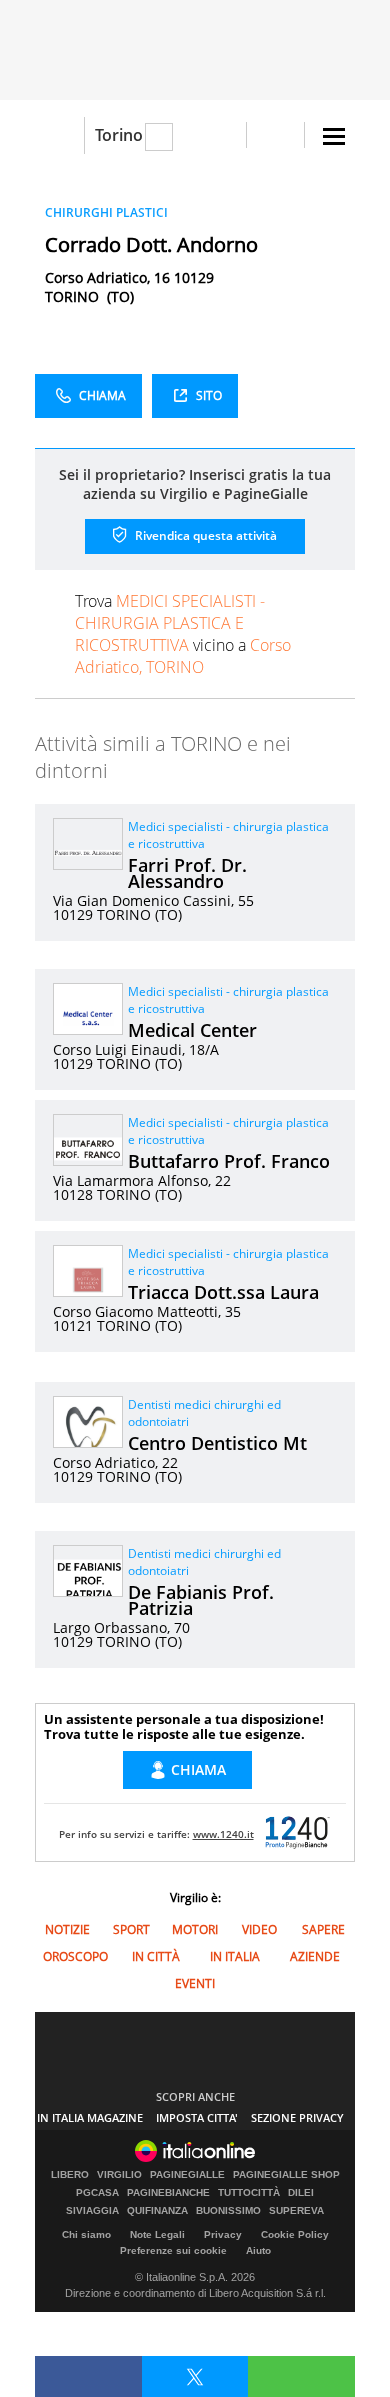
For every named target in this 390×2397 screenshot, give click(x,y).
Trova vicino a (183, 634)
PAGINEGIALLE (187, 2175)
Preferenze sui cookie (173, 2250)
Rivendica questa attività (204, 535)
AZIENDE (315, 1956)
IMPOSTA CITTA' (197, 2117)
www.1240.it (223, 1834)
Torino (119, 135)
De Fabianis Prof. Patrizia (201, 1600)
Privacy (223, 2234)
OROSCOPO (75, 1956)
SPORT (131, 1929)
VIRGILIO (119, 2175)
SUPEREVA (296, 2211)
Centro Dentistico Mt (217, 1443)
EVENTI (195, 1983)
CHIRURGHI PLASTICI (106, 212)
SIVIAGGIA (92, 2211)
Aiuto (258, 2250)
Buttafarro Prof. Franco (229, 1161)
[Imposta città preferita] (59, 135)
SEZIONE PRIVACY (297, 2117)
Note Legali (157, 2234)
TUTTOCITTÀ (249, 2193)
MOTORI (195, 1929)
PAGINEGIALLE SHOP (286, 2175)
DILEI (301, 2193)
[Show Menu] (334, 136)
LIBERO (70, 2175)
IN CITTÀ (156, 1956)
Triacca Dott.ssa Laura (223, 1292)
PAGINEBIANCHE (168, 2193)
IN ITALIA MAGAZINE (90, 2117)
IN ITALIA (235, 1956)
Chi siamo (86, 2234)
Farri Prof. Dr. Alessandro (187, 873)
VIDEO (259, 1929)
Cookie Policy (295, 2234)
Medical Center (192, 1030)
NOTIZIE (67, 1929)
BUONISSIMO (228, 2211)
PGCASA (97, 2193)
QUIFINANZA (157, 2211)
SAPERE (323, 1929)
